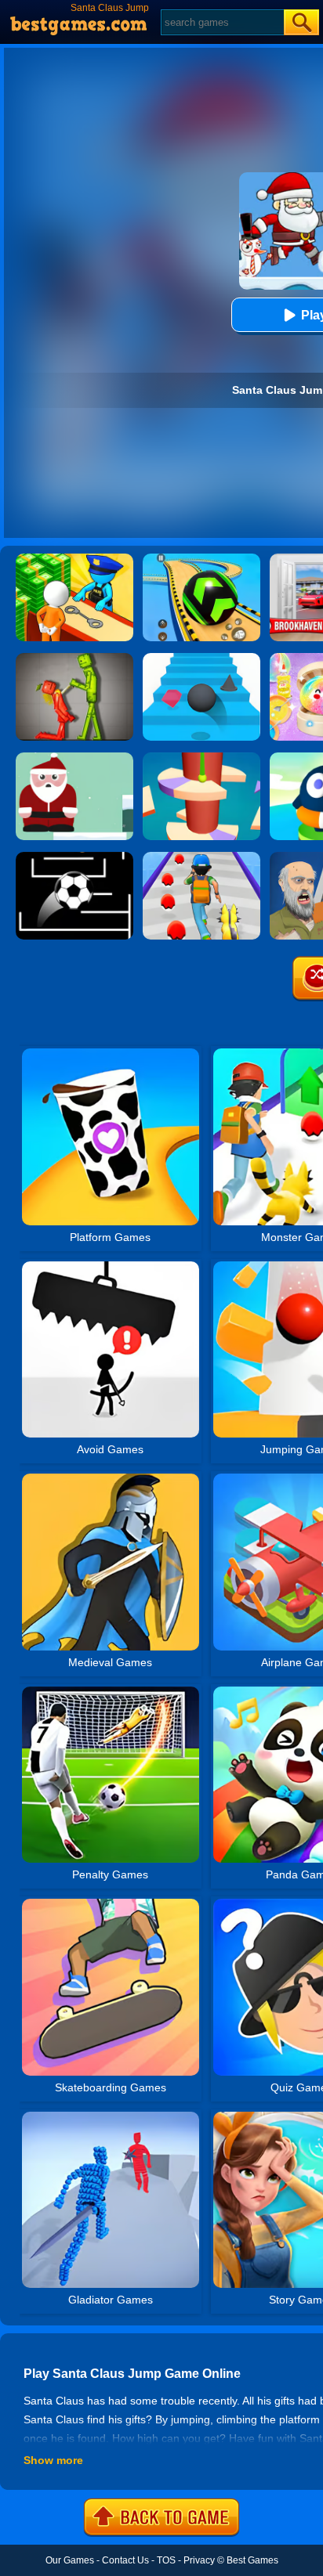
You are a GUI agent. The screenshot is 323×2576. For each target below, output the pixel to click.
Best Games (252, 2560)
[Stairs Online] (201, 658)
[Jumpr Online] (74, 857)
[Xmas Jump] (74, 758)
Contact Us (125, 2560)
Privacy (199, 2560)
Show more (53, 2460)
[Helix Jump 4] (201, 758)
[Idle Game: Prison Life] (74, 559)
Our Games (70, 2560)
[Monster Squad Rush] (201, 857)
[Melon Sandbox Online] (74, 658)
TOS (166, 2560)
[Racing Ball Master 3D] (201, 559)
